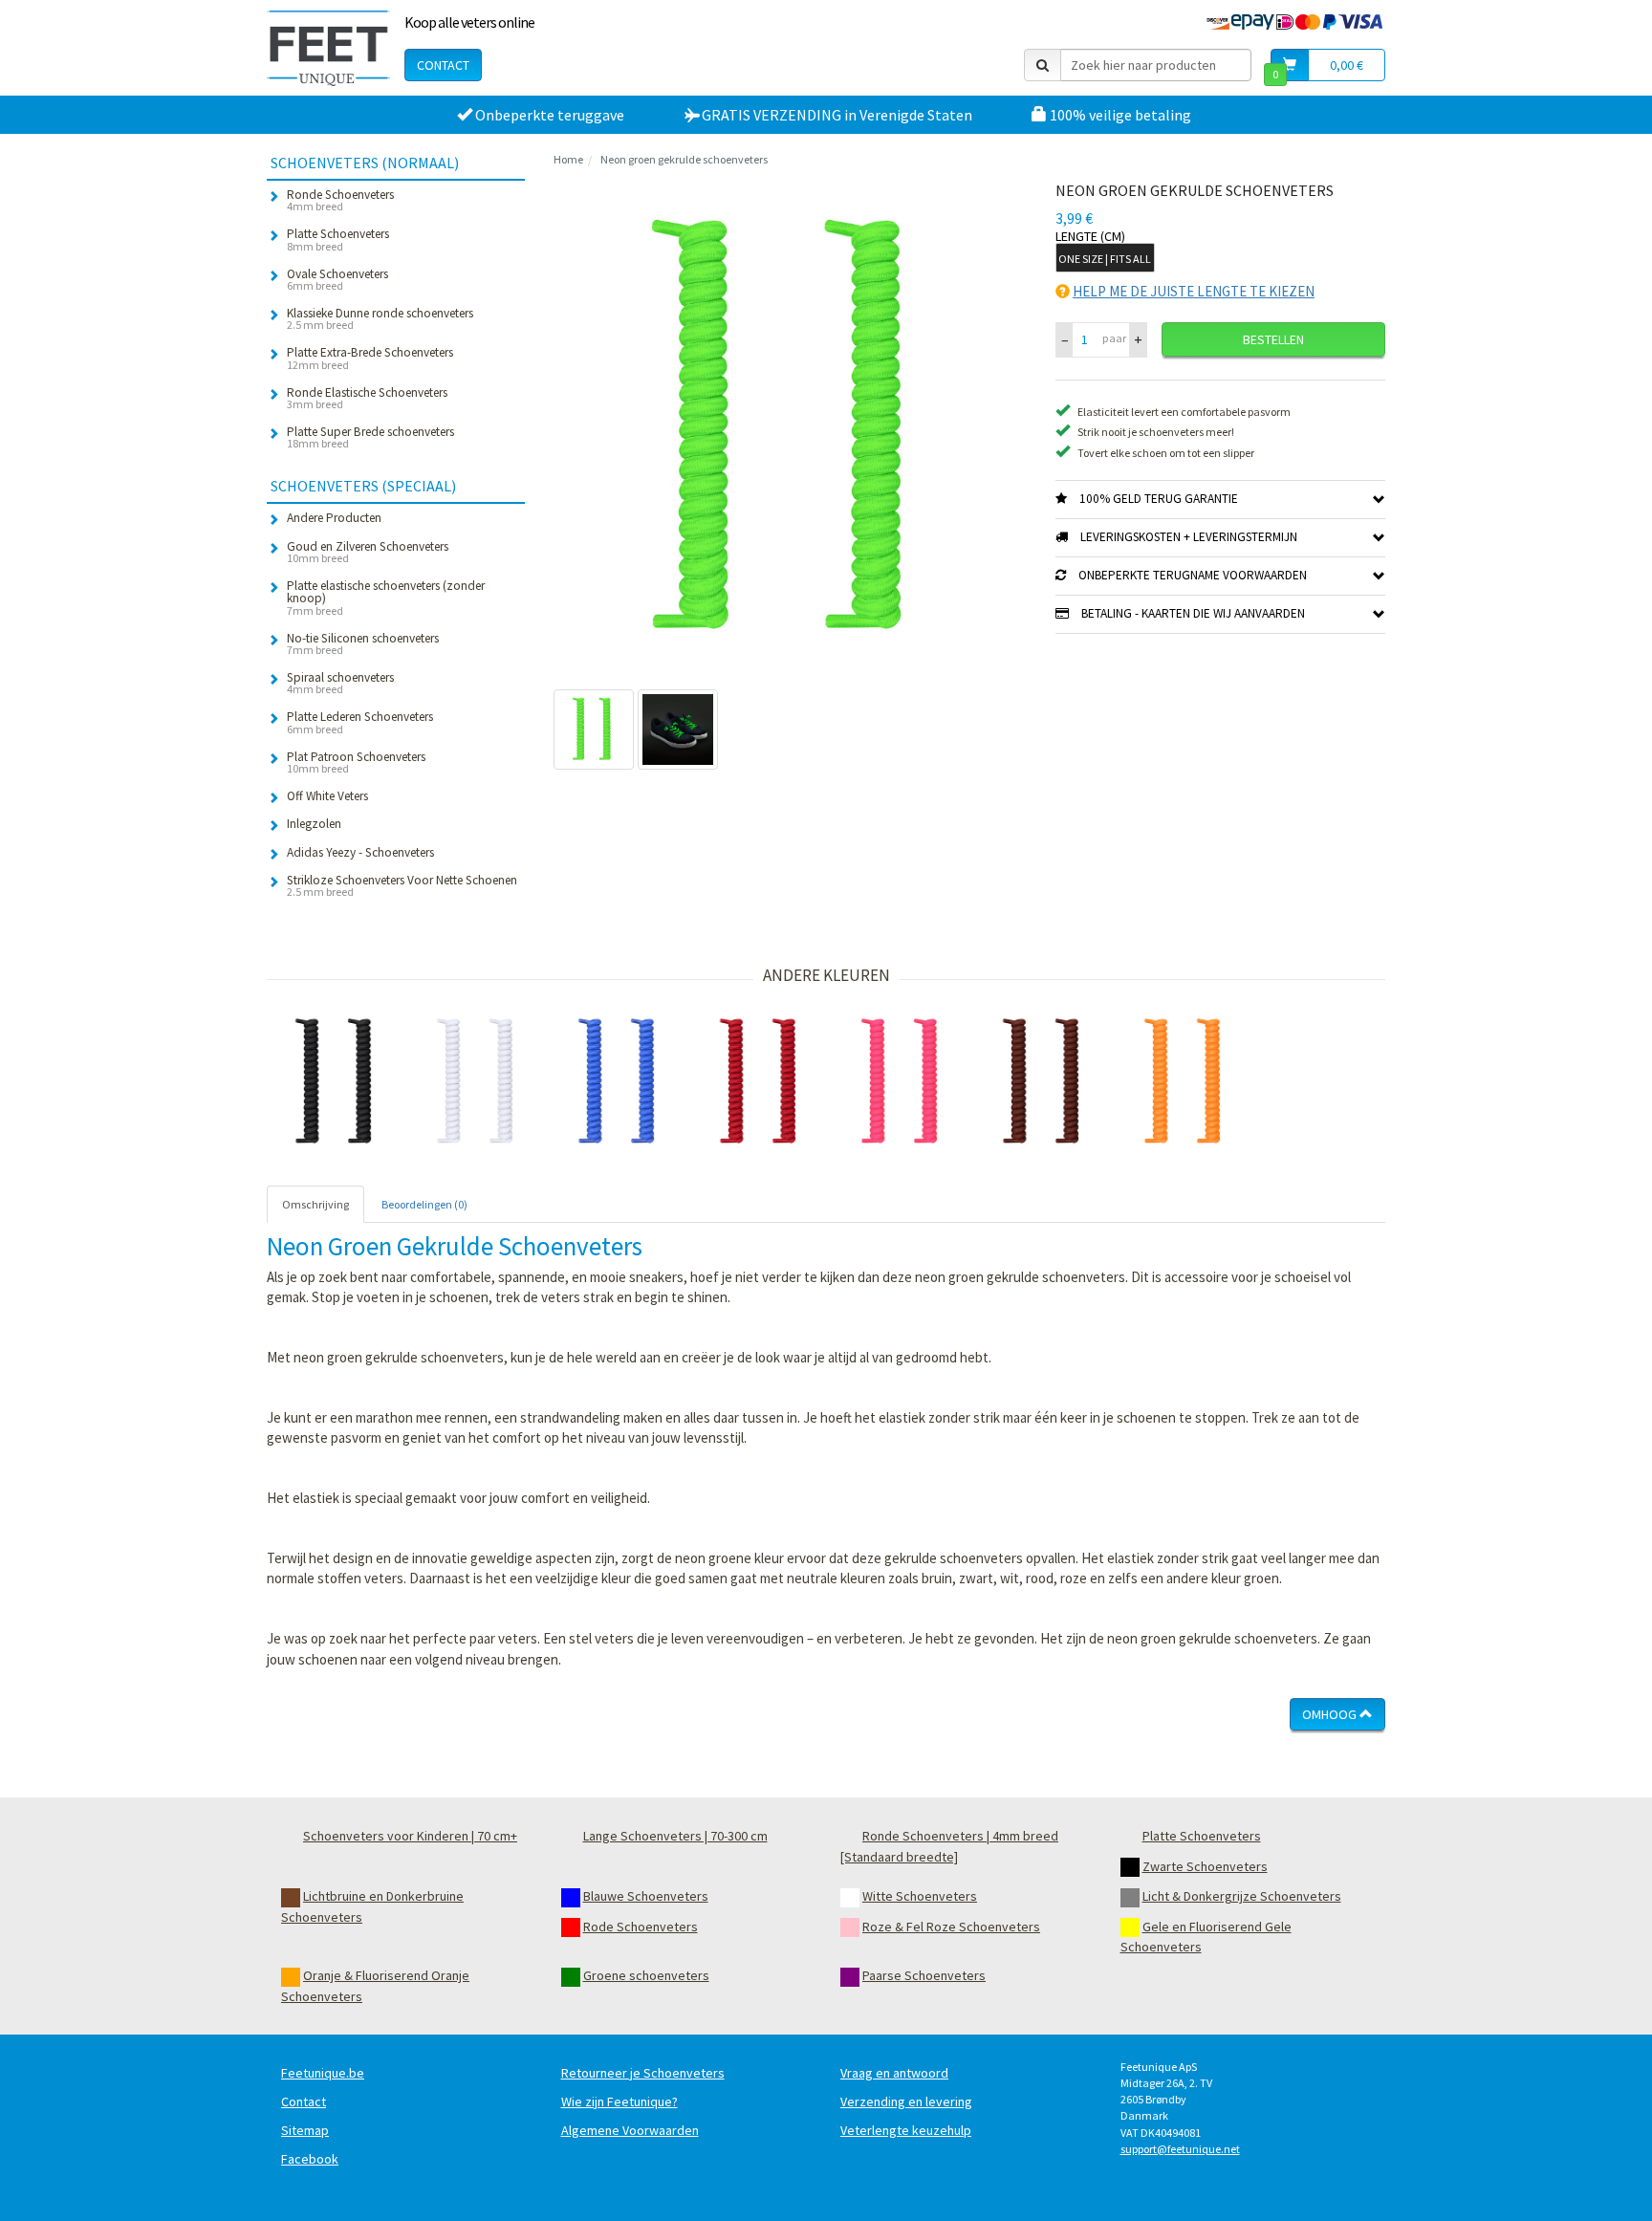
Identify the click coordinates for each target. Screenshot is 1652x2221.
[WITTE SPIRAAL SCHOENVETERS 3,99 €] (479, 1082)
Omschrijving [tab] (315, 1204)
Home (568, 159)
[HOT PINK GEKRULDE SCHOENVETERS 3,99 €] (903, 1082)
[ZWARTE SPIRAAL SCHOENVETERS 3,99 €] (337, 1082)
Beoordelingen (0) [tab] (424, 1204)
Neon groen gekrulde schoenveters (684, 159)
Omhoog (1331, 1714)
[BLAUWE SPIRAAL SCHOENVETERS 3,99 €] (620, 1082)
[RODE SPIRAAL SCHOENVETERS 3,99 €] (762, 1082)
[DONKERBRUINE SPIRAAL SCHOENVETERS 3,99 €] (1045, 1082)
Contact (443, 65)
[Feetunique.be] (328, 48)
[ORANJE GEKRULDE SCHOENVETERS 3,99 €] (1186, 1082)
